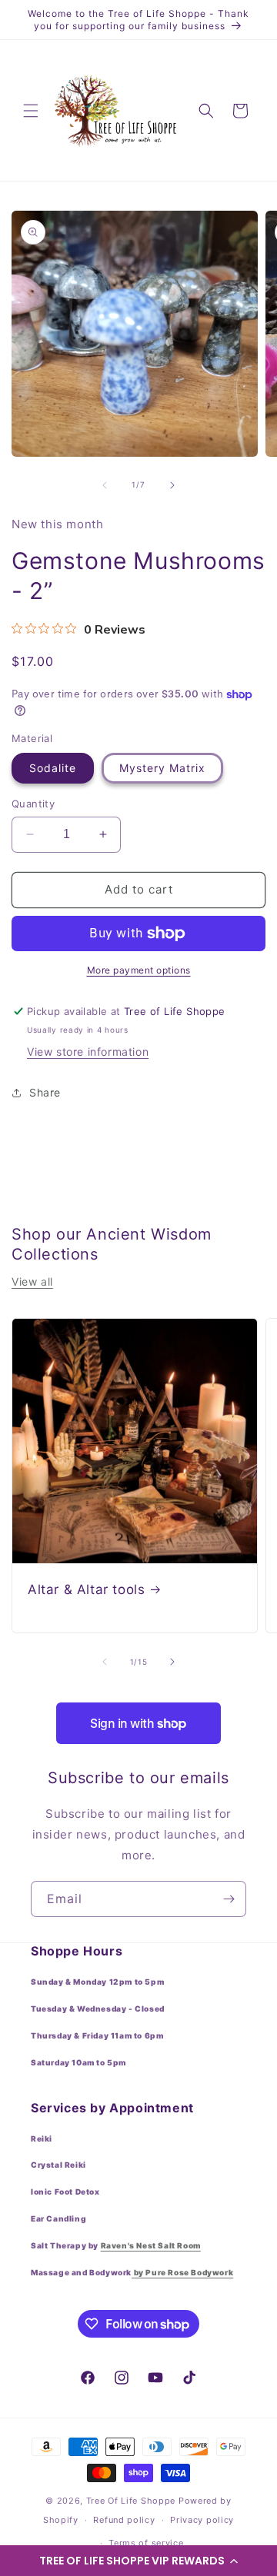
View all (32, 1281)
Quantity (33, 804)
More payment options (139, 970)
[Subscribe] (229, 1899)
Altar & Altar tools (86, 1589)
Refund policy (124, 2520)
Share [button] (45, 1092)
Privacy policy (202, 2520)
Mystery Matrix (162, 768)
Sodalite (53, 768)
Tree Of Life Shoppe (131, 2501)
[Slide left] (105, 485)
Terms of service (146, 2543)
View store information (88, 1052)
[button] (138, 2561)
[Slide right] (172, 485)
